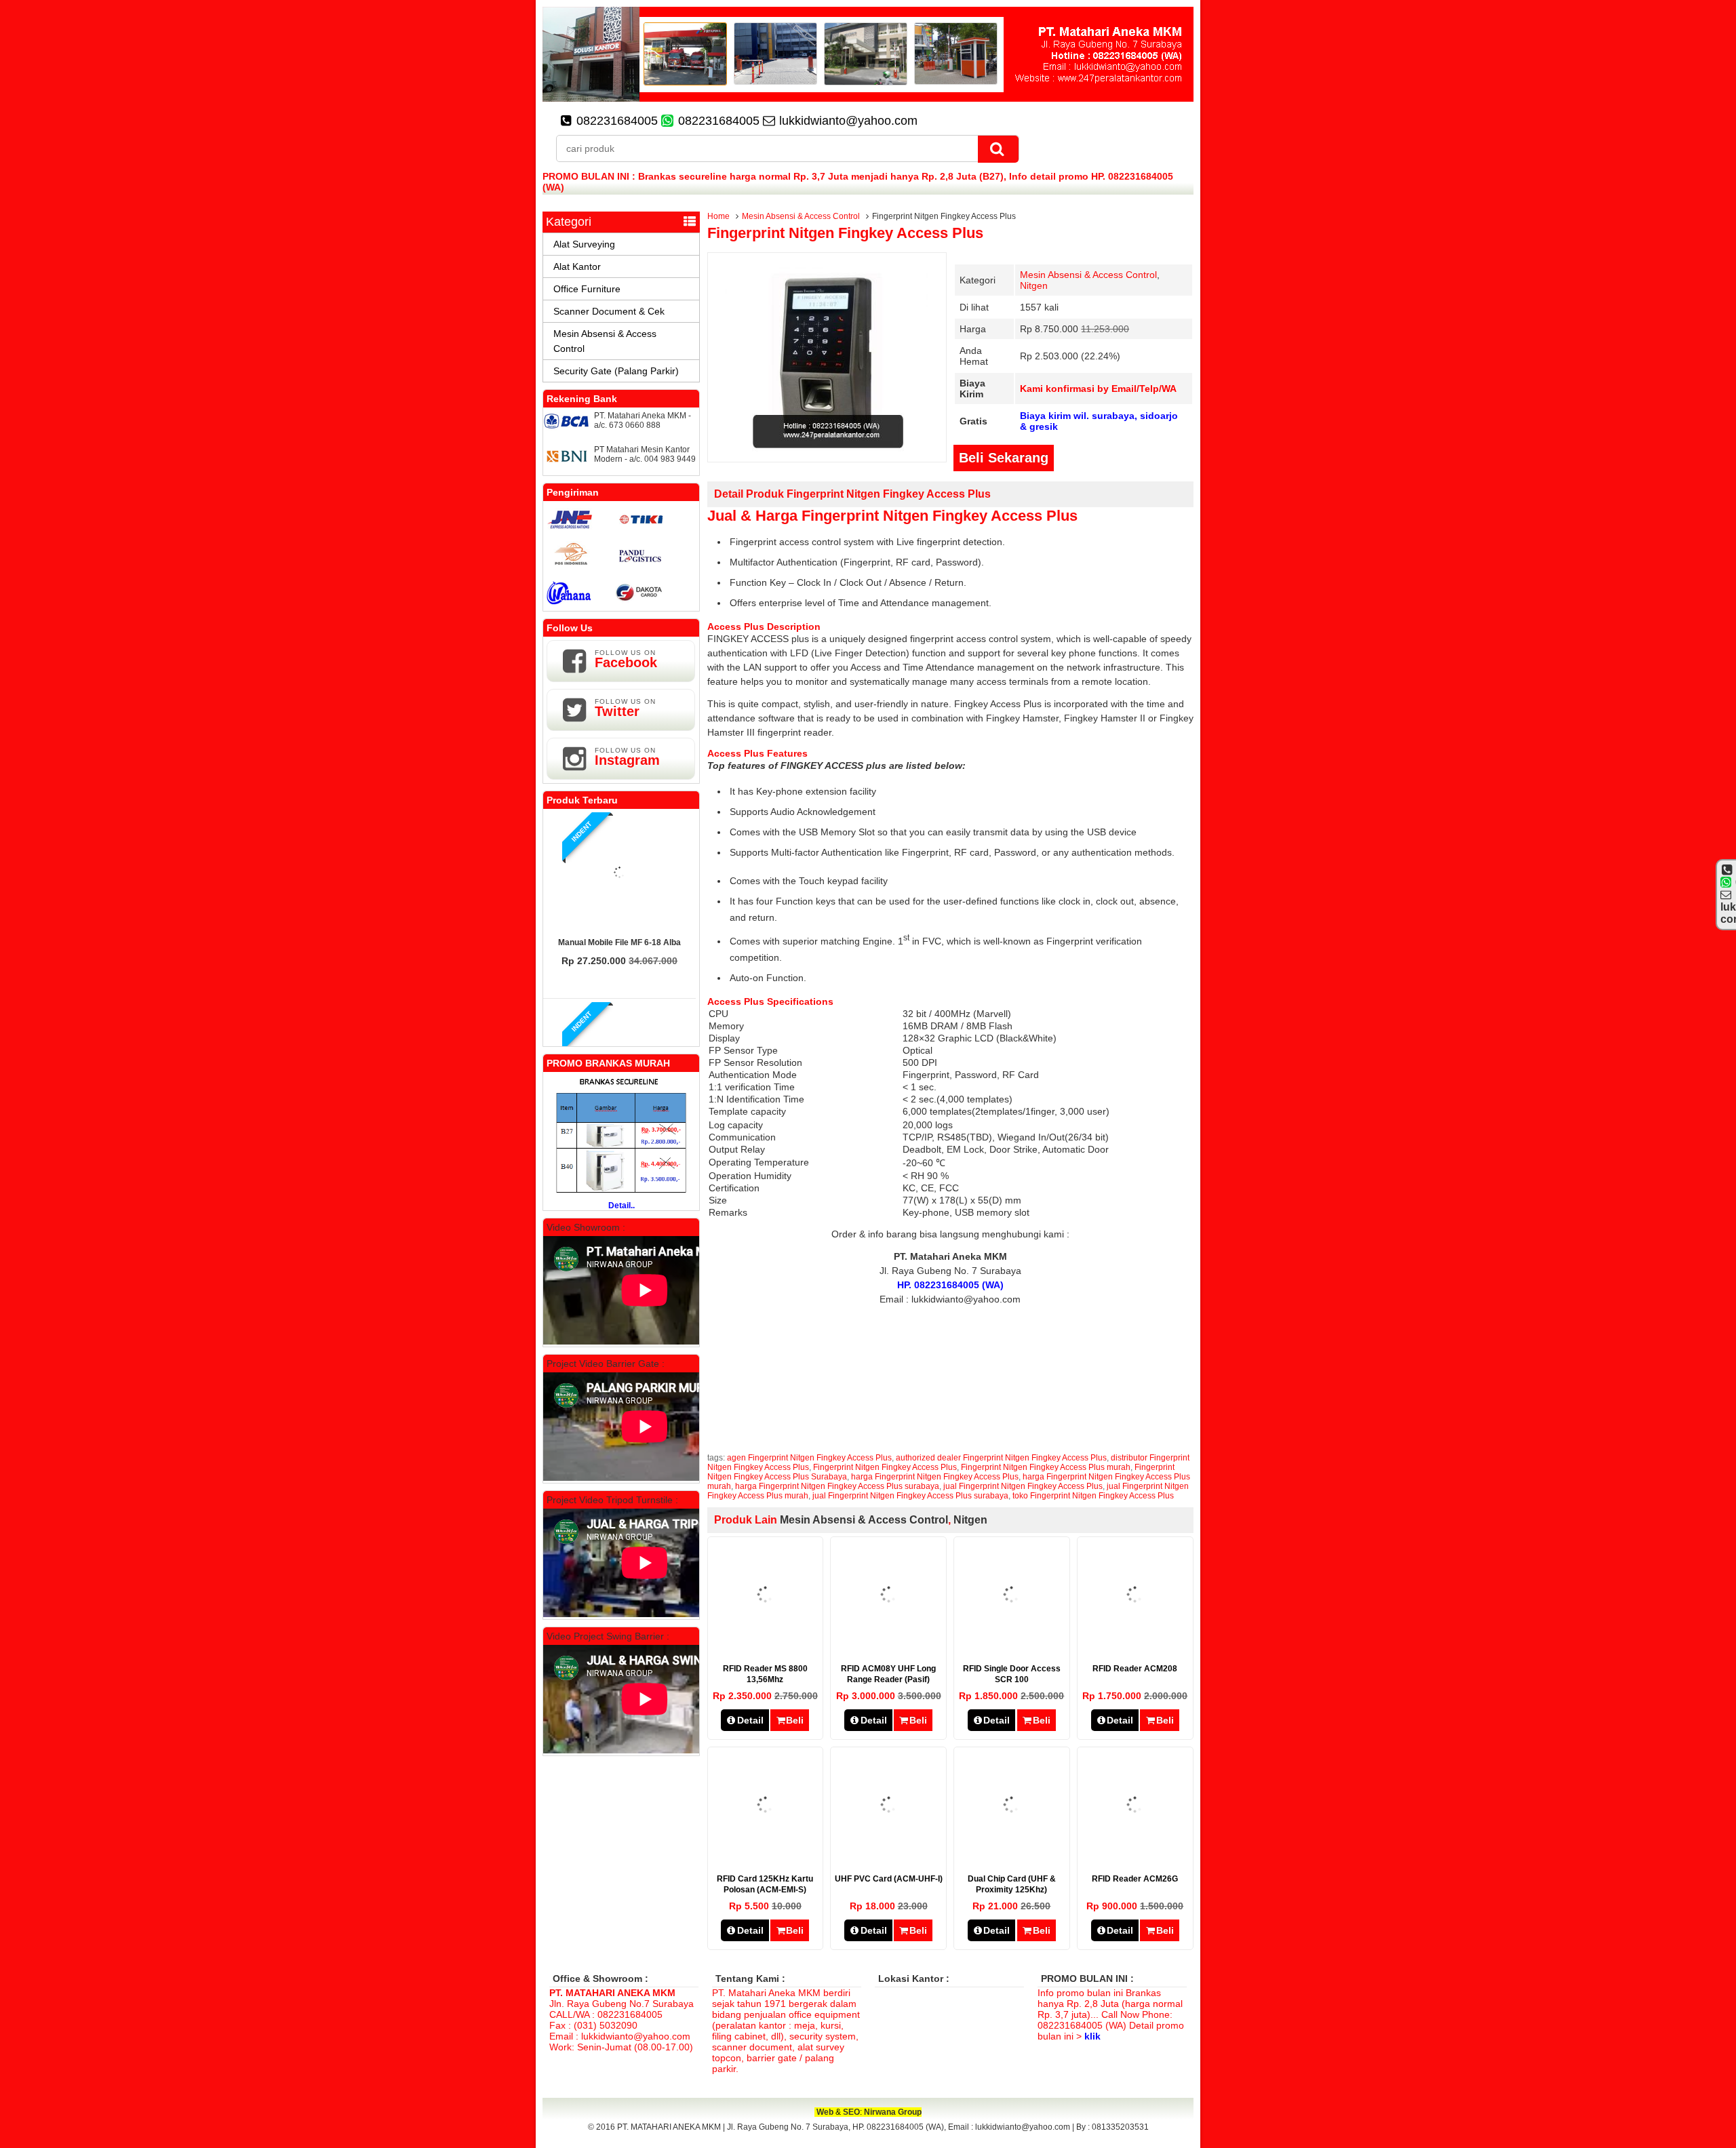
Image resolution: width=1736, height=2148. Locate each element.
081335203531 (1120, 2127)
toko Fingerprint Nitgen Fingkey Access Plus (1093, 1496)
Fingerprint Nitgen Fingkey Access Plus (845, 233)
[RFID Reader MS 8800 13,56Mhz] (765, 1642)
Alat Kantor (577, 266)
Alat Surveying (584, 244)
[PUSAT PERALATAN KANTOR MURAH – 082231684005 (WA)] (868, 98)
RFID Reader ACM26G (1135, 1879)
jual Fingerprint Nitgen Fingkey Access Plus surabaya (910, 1496)
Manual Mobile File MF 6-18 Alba (619, 942)
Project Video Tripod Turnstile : (612, 1500)
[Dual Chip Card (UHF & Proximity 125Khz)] (1011, 1852)
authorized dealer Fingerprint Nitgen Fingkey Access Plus (1001, 1458)
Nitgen (1034, 285)
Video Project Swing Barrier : (608, 1636)
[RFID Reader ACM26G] (1135, 1852)
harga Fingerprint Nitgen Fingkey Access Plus (935, 1477)
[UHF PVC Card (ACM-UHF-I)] (889, 1852)
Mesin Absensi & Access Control (801, 216)
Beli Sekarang (1004, 458)
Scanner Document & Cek (609, 311)
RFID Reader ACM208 (1135, 1669)
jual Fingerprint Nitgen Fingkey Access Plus (1023, 1486)
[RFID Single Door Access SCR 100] (1011, 1642)
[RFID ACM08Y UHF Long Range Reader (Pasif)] (889, 1642)
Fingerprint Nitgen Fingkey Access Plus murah (1046, 1467)
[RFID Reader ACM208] (1135, 1642)
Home (718, 216)
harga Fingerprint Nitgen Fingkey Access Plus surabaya (837, 1486)
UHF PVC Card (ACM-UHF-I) (889, 1879)
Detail (750, 1720)
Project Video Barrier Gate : (606, 1364)
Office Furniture (587, 289)
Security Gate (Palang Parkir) (616, 371)
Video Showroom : (586, 1227)
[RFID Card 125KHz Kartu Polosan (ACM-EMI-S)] (765, 1852)
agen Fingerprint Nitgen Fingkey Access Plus (809, 1458)
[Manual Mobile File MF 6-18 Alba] (620, 873)
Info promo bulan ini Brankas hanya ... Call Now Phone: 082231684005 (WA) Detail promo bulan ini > (1111, 2014)
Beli (795, 1720)
